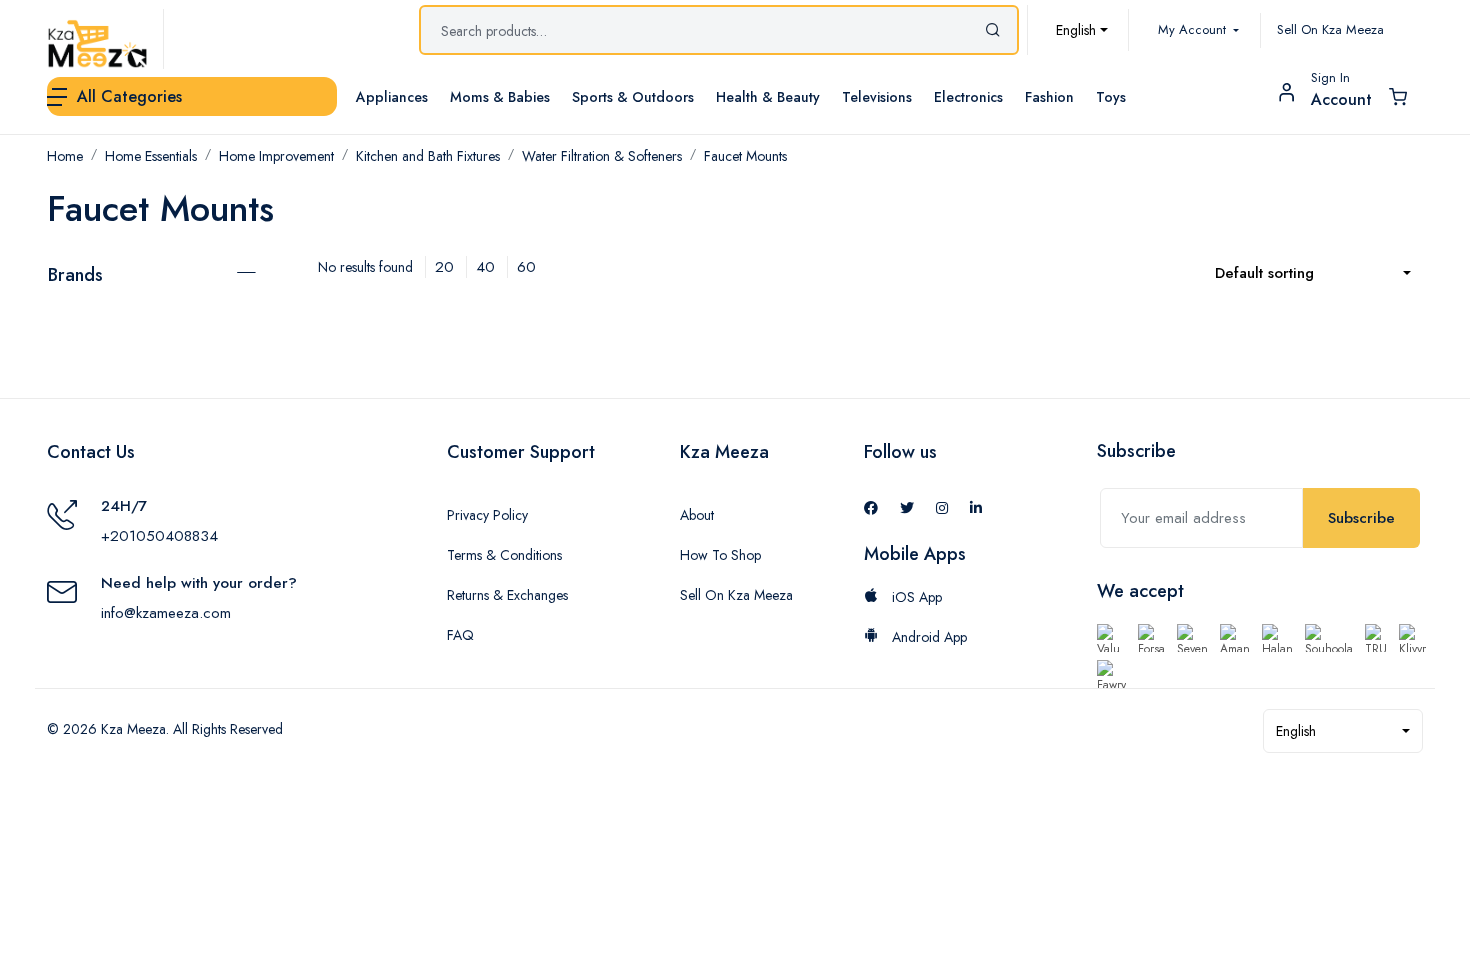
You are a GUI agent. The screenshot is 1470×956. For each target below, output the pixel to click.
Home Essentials (151, 156)
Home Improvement (276, 156)
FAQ (460, 635)
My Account (1194, 29)
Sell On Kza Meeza (1330, 29)
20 (444, 267)
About (697, 515)
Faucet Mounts (745, 156)
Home (65, 156)
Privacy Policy (487, 515)
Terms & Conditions (504, 555)
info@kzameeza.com (166, 613)
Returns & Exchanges (507, 595)
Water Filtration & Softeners (602, 156)
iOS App (915, 597)
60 (526, 267)
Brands (75, 275)
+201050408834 (159, 536)
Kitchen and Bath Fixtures (428, 156)
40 (485, 267)
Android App (927, 637)
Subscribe (1361, 518)
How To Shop (720, 555)
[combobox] (1082, 30)
